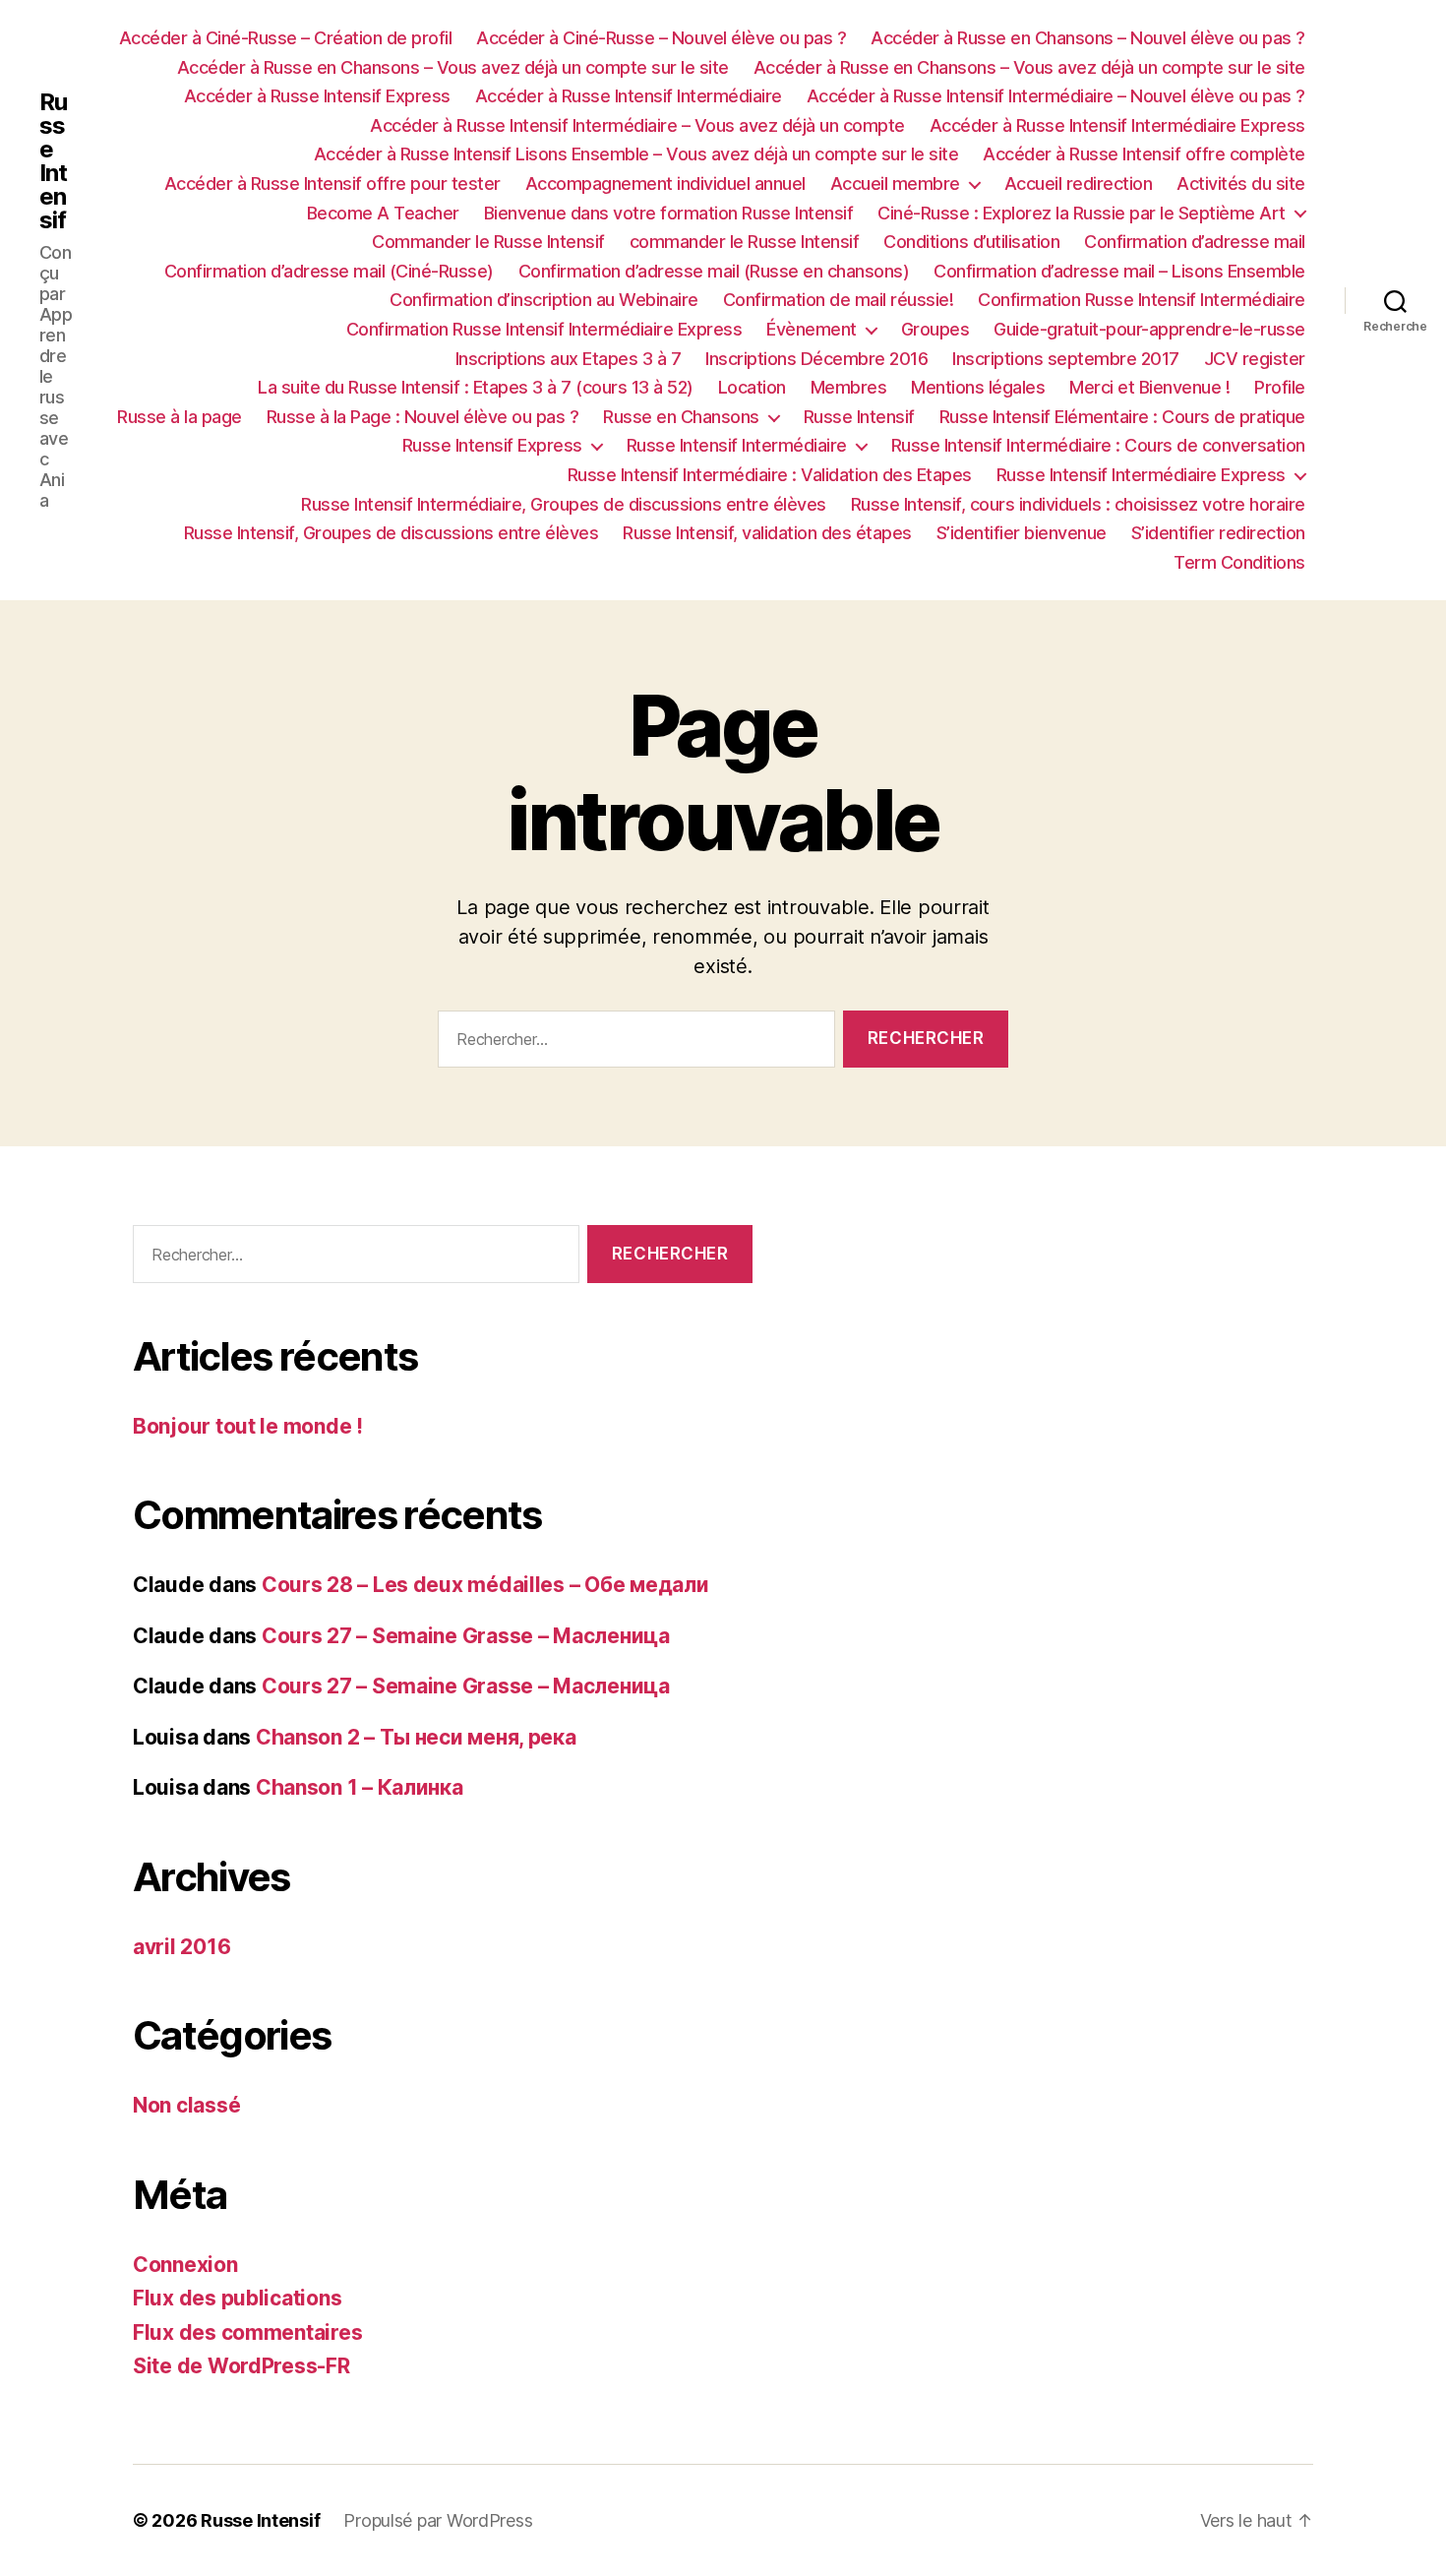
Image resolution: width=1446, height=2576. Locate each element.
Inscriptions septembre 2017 (1066, 359)
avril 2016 (181, 1947)
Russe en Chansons (681, 417)
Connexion (185, 2265)
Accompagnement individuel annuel (665, 184)
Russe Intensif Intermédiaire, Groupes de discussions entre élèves (564, 504)
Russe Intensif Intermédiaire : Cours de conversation (1098, 445)
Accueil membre (895, 184)
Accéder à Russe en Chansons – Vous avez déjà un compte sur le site (453, 67)
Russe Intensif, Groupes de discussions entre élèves (392, 533)
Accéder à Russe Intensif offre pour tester (332, 184)
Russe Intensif (53, 161)
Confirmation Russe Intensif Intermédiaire (1142, 300)
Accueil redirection (1079, 184)
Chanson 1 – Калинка (360, 1787)
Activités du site (1241, 184)
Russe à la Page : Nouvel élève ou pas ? (423, 417)
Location (752, 387)
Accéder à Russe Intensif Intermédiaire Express (1117, 125)
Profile (1280, 387)
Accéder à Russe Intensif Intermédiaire (629, 96)
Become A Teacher (383, 213)
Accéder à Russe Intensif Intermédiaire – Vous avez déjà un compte (637, 125)
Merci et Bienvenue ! (1149, 387)
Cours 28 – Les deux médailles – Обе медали (485, 1585)
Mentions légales (978, 387)
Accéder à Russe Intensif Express (317, 96)
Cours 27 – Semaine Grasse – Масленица (466, 1636)
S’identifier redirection (1218, 533)
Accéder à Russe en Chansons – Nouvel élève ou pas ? (1088, 38)
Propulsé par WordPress (438, 2520)
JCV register (1255, 359)
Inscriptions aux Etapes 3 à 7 (569, 359)
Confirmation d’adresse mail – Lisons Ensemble (1119, 271)
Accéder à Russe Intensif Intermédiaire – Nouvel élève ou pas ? (1056, 96)
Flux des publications (237, 2298)
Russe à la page (180, 417)
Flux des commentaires (247, 2332)
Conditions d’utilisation (971, 242)
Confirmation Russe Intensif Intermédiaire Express (544, 329)
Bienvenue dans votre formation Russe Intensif (669, 213)
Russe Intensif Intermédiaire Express (1141, 475)
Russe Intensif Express (492, 445)
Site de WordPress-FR (241, 2366)
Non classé (186, 2105)
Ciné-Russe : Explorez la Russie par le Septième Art (1082, 213)
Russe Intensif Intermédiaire (737, 445)
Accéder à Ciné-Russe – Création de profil (286, 38)
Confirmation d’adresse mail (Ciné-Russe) (329, 271)
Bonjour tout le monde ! (248, 1426)
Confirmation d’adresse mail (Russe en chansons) (714, 271)
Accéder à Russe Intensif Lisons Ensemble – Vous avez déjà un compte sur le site (636, 154)
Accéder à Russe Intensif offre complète (1144, 154)
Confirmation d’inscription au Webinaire (544, 300)
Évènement (812, 329)
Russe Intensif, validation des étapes (767, 533)
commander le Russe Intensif (745, 242)
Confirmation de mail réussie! (839, 300)
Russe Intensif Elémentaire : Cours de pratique (1122, 417)
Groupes (935, 329)
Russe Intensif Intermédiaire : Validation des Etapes (770, 475)
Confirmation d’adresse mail (1195, 242)
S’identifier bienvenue (1022, 533)
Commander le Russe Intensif (488, 242)
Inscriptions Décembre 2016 (816, 359)
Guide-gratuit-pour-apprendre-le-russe (1149, 329)
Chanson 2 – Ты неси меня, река (416, 1737)
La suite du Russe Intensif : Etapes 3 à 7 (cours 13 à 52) (476, 387)
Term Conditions (1239, 562)
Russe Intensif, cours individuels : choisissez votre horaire (1078, 504)
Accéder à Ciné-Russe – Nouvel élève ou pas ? (661, 38)
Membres (849, 387)
